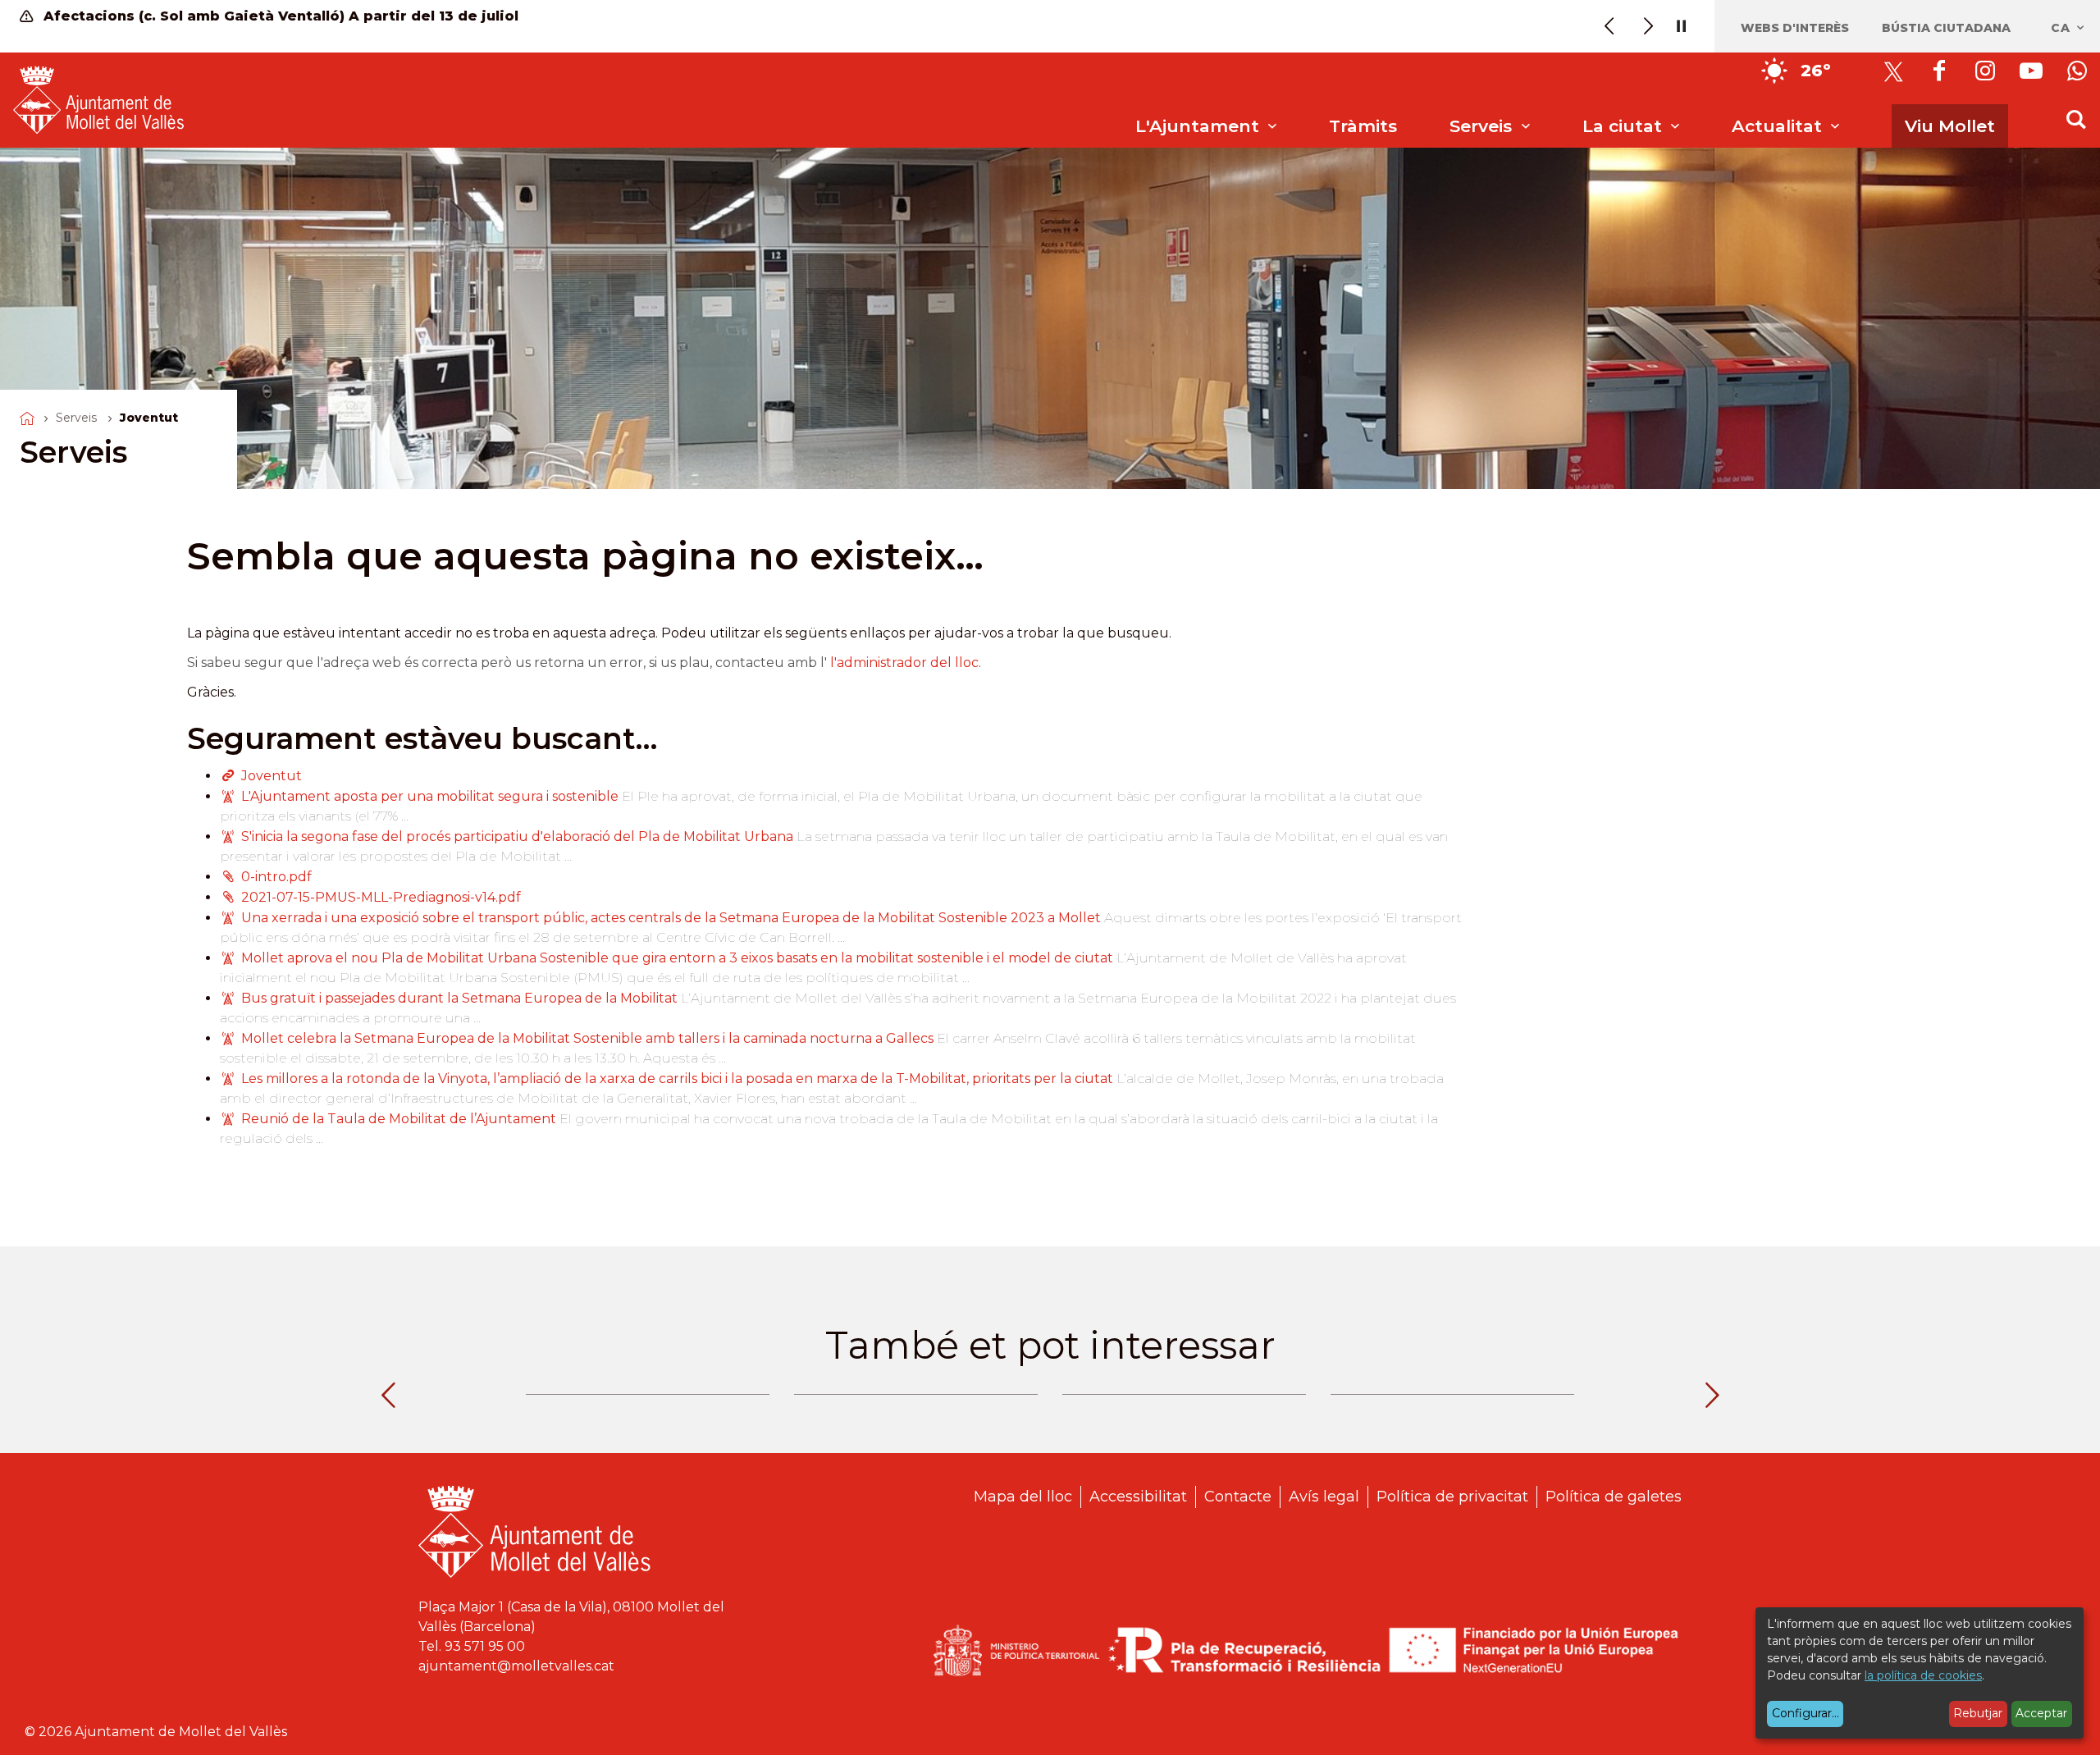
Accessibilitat (1138, 1497)
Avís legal (1324, 1497)
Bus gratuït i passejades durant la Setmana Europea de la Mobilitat (461, 998)
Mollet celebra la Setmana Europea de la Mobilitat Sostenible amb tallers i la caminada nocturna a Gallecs (587, 1038)
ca (2063, 28)
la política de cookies (1923, 1675)
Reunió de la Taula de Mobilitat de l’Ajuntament (399, 1119)
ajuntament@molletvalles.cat (516, 1666)
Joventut (272, 776)
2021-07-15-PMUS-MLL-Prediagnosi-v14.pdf (381, 897)
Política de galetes (1614, 1497)
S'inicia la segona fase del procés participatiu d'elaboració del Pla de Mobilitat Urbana (519, 836)
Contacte (1238, 1497)
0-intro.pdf (276, 877)
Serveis (76, 418)
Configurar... (1806, 1713)
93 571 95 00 (485, 1646)
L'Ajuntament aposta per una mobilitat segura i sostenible (430, 796)
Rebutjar (1978, 1713)
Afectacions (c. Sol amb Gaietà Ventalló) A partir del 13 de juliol (279, 16)
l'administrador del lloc (904, 663)
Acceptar (2041, 1713)
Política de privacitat (1452, 1497)
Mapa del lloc (1023, 1497)
